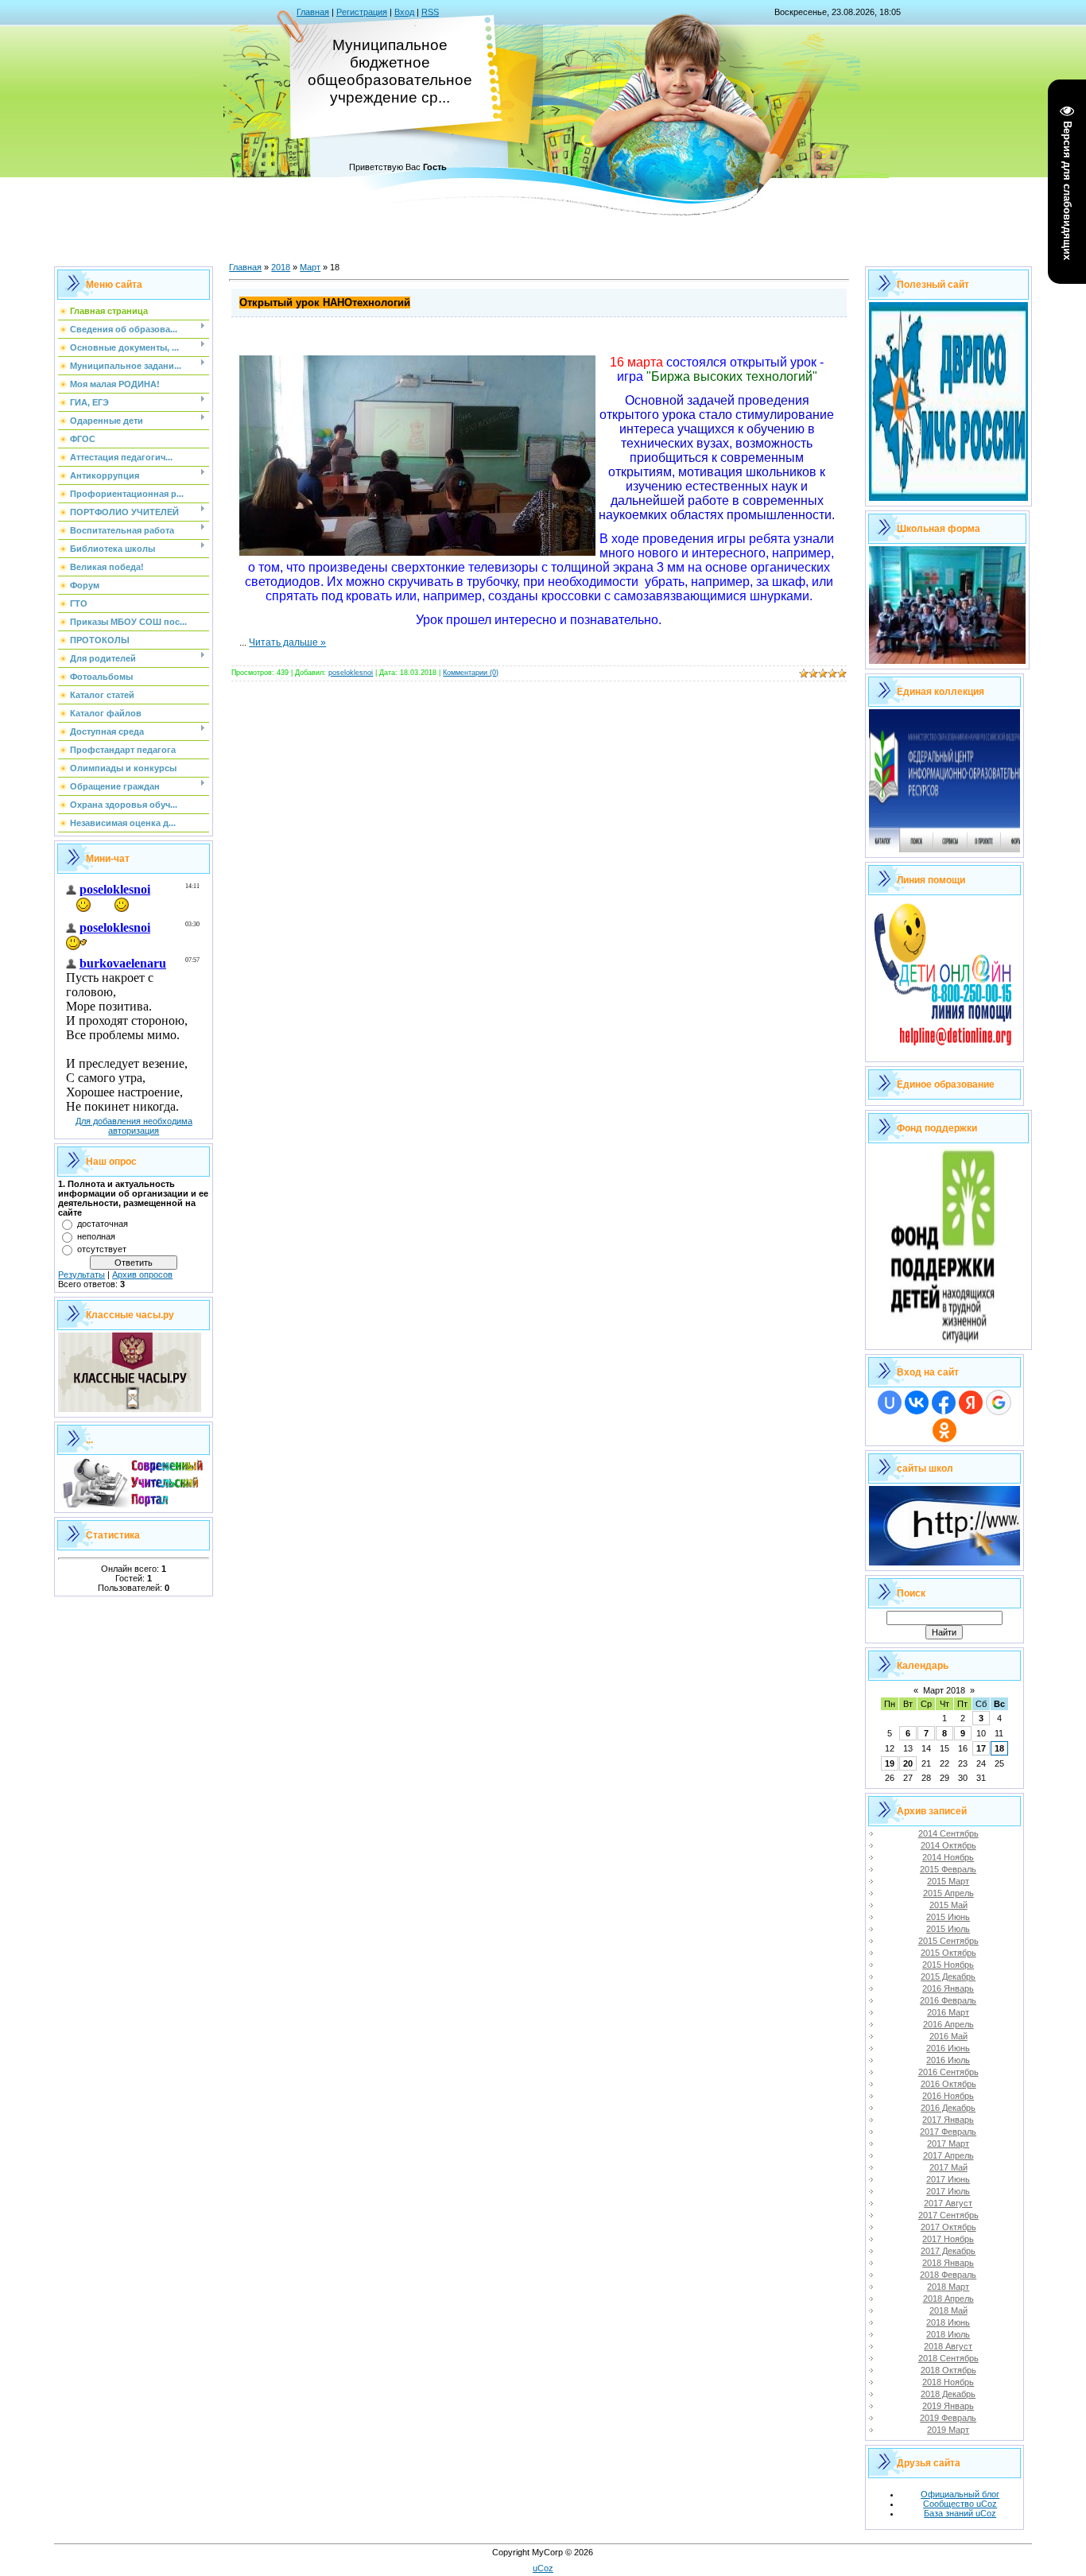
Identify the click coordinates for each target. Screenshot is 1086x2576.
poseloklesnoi (351, 673)
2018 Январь (948, 2263)
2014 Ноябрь (948, 1857)
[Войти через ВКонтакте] (917, 1402)
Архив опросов (142, 1274)
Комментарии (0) (471, 673)
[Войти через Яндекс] (971, 1402)
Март (310, 267)
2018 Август (948, 2346)
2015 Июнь (948, 1917)
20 (908, 1763)
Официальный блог (960, 2494)
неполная (96, 1236)
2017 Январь (948, 2120)
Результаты (81, 1274)
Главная (313, 12)
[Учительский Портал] (134, 1504)
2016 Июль (948, 2060)
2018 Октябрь (948, 2370)
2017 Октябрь (948, 2227)
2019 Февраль (948, 2418)
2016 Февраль (948, 2000)
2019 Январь (948, 2406)
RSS (430, 12)
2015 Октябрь (948, 1953)
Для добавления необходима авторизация (134, 1126)
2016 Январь (948, 1988)
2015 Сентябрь (948, 1941)
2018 (281, 267)
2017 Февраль (948, 2132)
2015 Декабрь (948, 1977)
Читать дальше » (287, 642)
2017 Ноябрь (948, 2239)
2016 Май (948, 2036)
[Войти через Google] (999, 1402)
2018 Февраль (948, 2275)
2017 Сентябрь (948, 2215)
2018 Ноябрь (948, 2382)
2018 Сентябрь (948, 2358)
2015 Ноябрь (948, 1965)
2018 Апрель (948, 2299)
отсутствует (102, 1249)
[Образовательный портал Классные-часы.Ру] (130, 1409)
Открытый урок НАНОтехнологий (325, 303)
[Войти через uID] (890, 1402)
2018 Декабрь (948, 2394)
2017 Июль (948, 2191)
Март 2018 (944, 1690)
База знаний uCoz (960, 2513)
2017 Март (948, 2143)
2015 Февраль (948, 1869)
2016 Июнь (948, 2048)
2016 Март (948, 2012)
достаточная (103, 1224)
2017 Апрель (948, 2155)
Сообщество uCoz (960, 2504)
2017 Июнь (948, 2179)
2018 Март (948, 2287)
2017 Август (948, 2203)
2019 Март (948, 2430)
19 (890, 1763)
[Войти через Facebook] (944, 1402)
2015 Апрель (948, 1893)
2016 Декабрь (948, 2108)
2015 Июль (948, 1929)
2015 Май (948, 1905)
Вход (404, 12)
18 (999, 1748)
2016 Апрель (948, 2024)
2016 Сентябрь (948, 2072)
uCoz (543, 2568)
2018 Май (948, 2310)
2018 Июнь (948, 2322)
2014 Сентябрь (948, 1833)
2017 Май (948, 2167)
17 (981, 1748)
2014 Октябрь (948, 1845)
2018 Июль (948, 2334)
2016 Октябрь (948, 2084)
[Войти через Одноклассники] (944, 1430)
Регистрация (362, 12)
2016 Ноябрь (948, 2096)
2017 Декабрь (948, 2251)
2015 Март (948, 1881)
